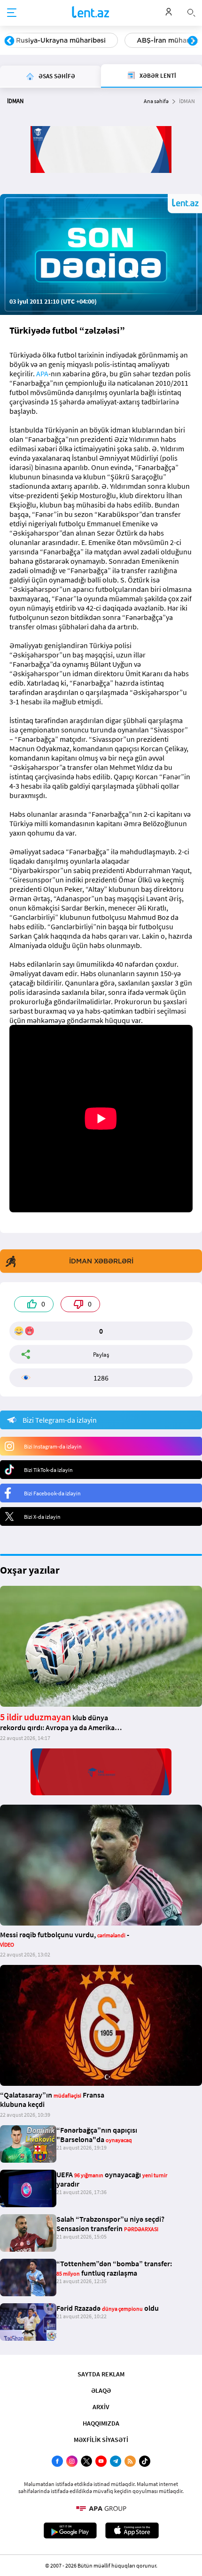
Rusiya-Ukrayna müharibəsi (61, 40)
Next (193, 41)
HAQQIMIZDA (101, 2423)
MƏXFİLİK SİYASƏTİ (101, 2440)
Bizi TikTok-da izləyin (48, 1470)
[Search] (191, 12)
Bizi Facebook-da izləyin (52, 1493)
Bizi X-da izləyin (42, 1517)
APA (42, 373)
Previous (9, 41)
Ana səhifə (156, 101)
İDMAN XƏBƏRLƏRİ (101, 1261)
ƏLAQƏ (101, 2390)
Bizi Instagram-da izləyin (53, 1446)
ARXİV (101, 2407)
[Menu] (12, 13)
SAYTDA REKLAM (101, 2374)
